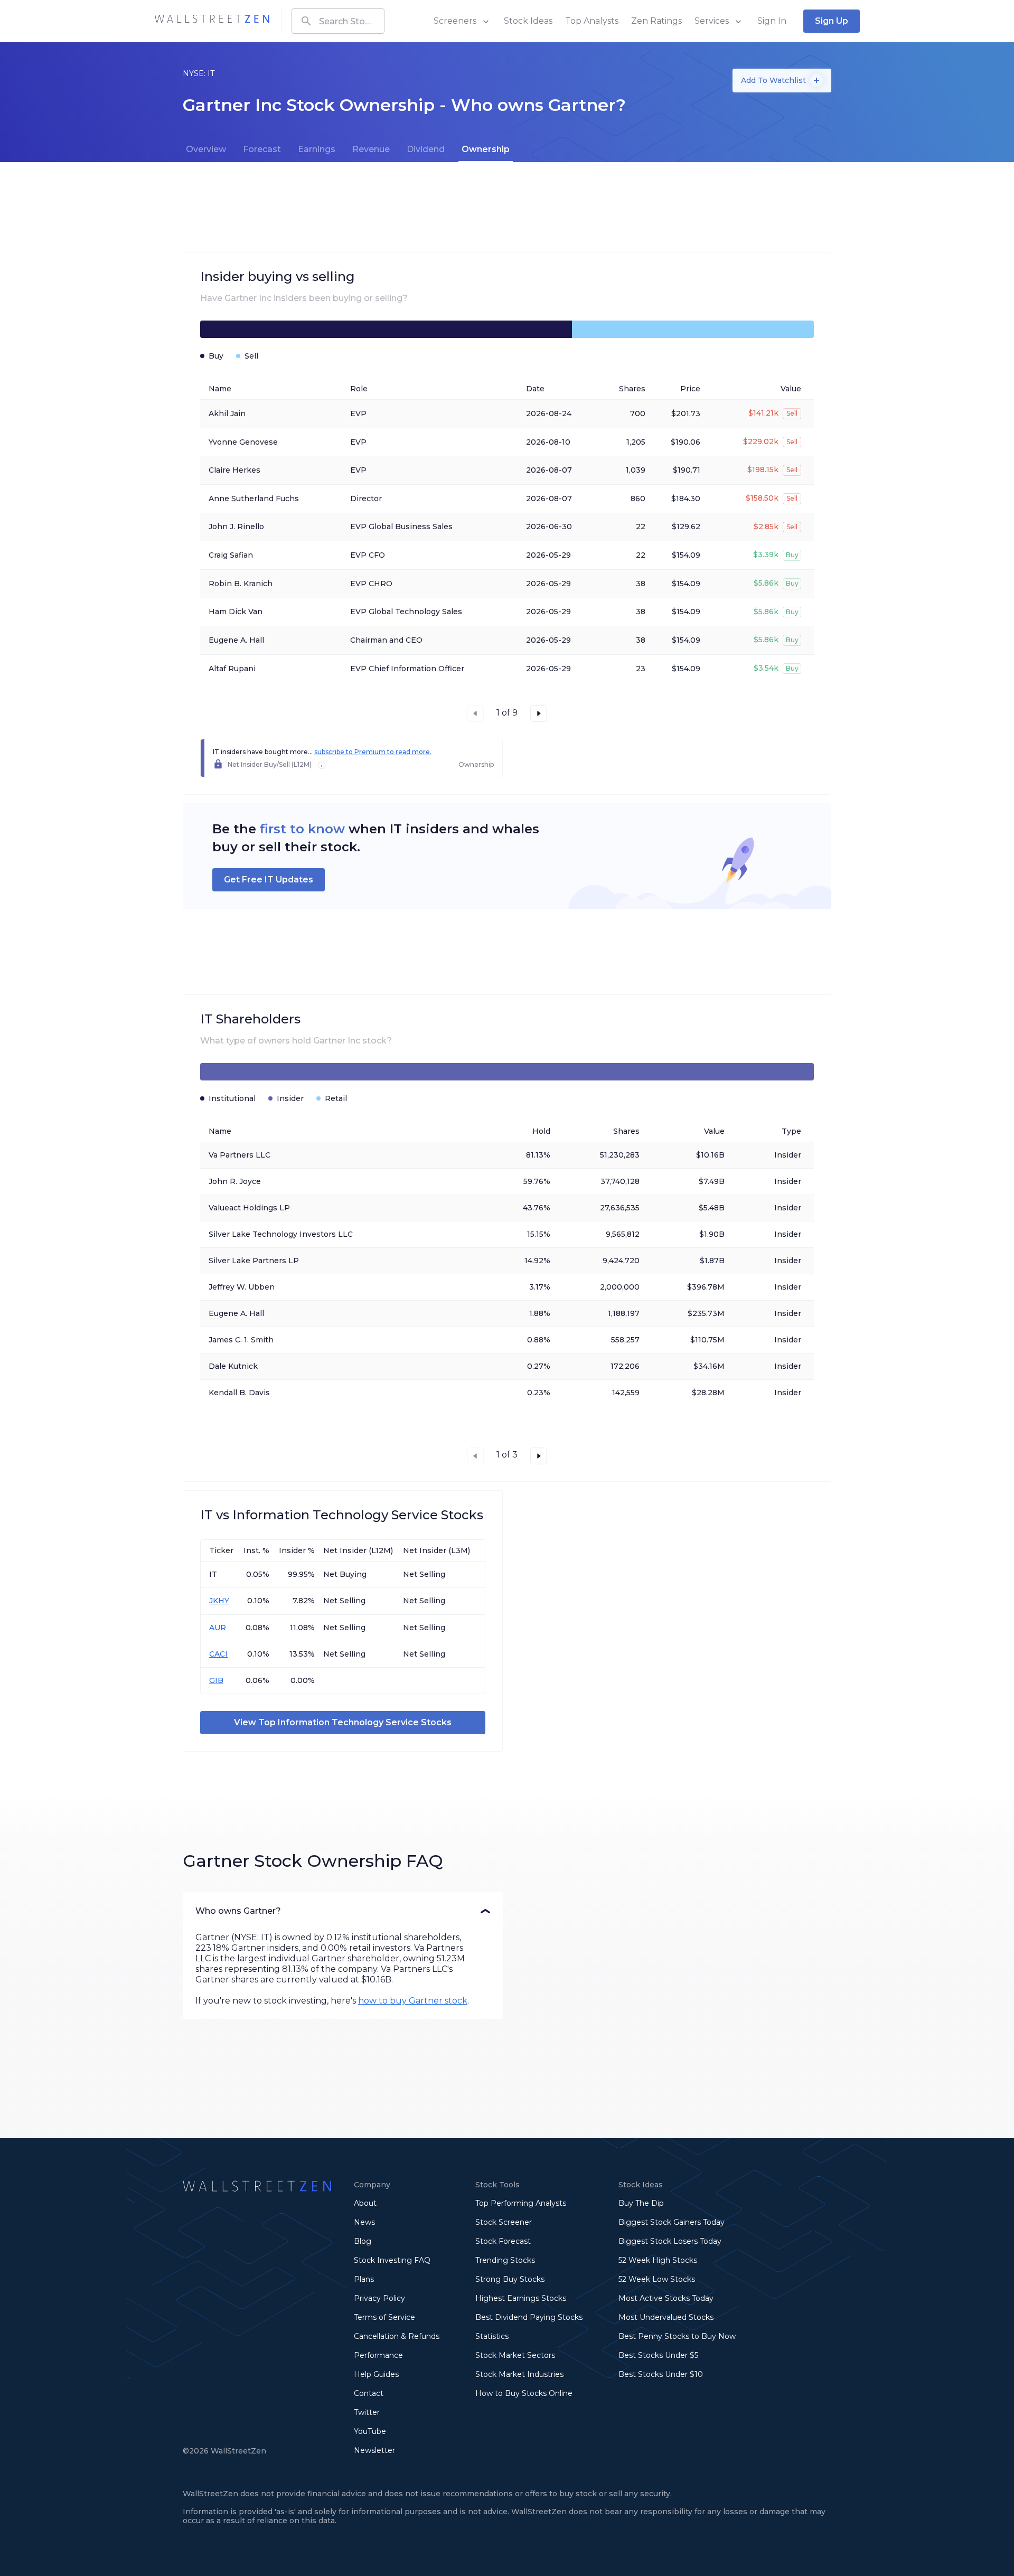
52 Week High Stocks (658, 2260)
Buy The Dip (641, 2203)
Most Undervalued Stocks (666, 2317)
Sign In (772, 21)
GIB (216, 1680)
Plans (364, 2279)
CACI (218, 1654)
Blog (363, 2241)
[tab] (206, 149)
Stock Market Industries (519, 2374)
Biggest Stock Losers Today (670, 2241)
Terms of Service (384, 2317)
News (364, 2222)
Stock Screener (504, 2222)
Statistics (492, 2336)
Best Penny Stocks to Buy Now (677, 2336)
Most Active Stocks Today (666, 2298)
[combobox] (338, 21)
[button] (343, 1911)
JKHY (219, 1601)
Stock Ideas (528, 21)
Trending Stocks (505, 2260)
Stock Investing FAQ (392, 2260)
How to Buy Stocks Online (524, 2393)
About (365, 2203)
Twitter (367, 2412)
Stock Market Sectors (515, 2355)
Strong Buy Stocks (510, 2279)
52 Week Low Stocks (657, 2279)
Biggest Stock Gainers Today (672, 2222)
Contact (369, 2393)
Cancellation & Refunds (397, 2336)
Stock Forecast (503, 2241)
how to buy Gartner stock (413, 2001)
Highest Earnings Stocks (521, 2298)
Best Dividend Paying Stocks (529, 2317)
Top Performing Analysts (521, 2203)
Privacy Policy (379, 2298)
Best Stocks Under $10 (661, 2374)
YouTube (370, 2431)
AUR (218, 1628)
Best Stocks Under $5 (658, 2355)
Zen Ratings (656, 21)
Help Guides (376, 2374)
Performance (378, 2355)
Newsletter (374, 2450)
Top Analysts (592, 21)
